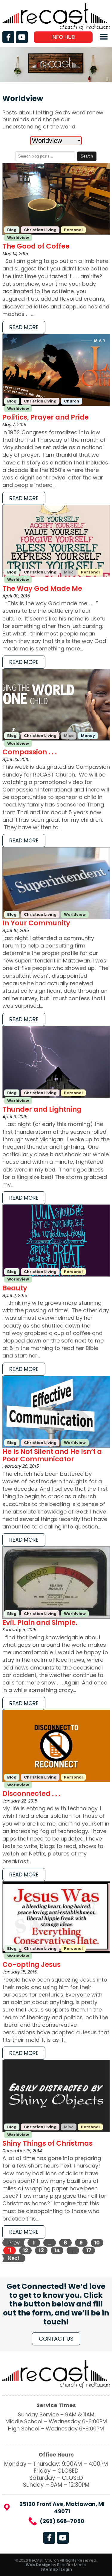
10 (97, 2243)
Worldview (18, 238)
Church (72, 401)
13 (41, 2250)
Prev (14, 2243)
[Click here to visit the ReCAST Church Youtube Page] (22, 37)
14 (57, 2250)
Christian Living (40, 230)
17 (89, 2250)
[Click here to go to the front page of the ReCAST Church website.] (56, 28)
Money (88, 736)
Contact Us (56, 2339)
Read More (24, 327)
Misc (69, 572)
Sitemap (49, 2569)
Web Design (38, 2565)
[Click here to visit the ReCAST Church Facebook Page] (8, 37)
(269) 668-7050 (62, 2521)
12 (25, 2250)
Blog (12, 230)
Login (66, 2569)
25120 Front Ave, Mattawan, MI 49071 (62, 2508)
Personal (73, 230)
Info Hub (63, 37)
